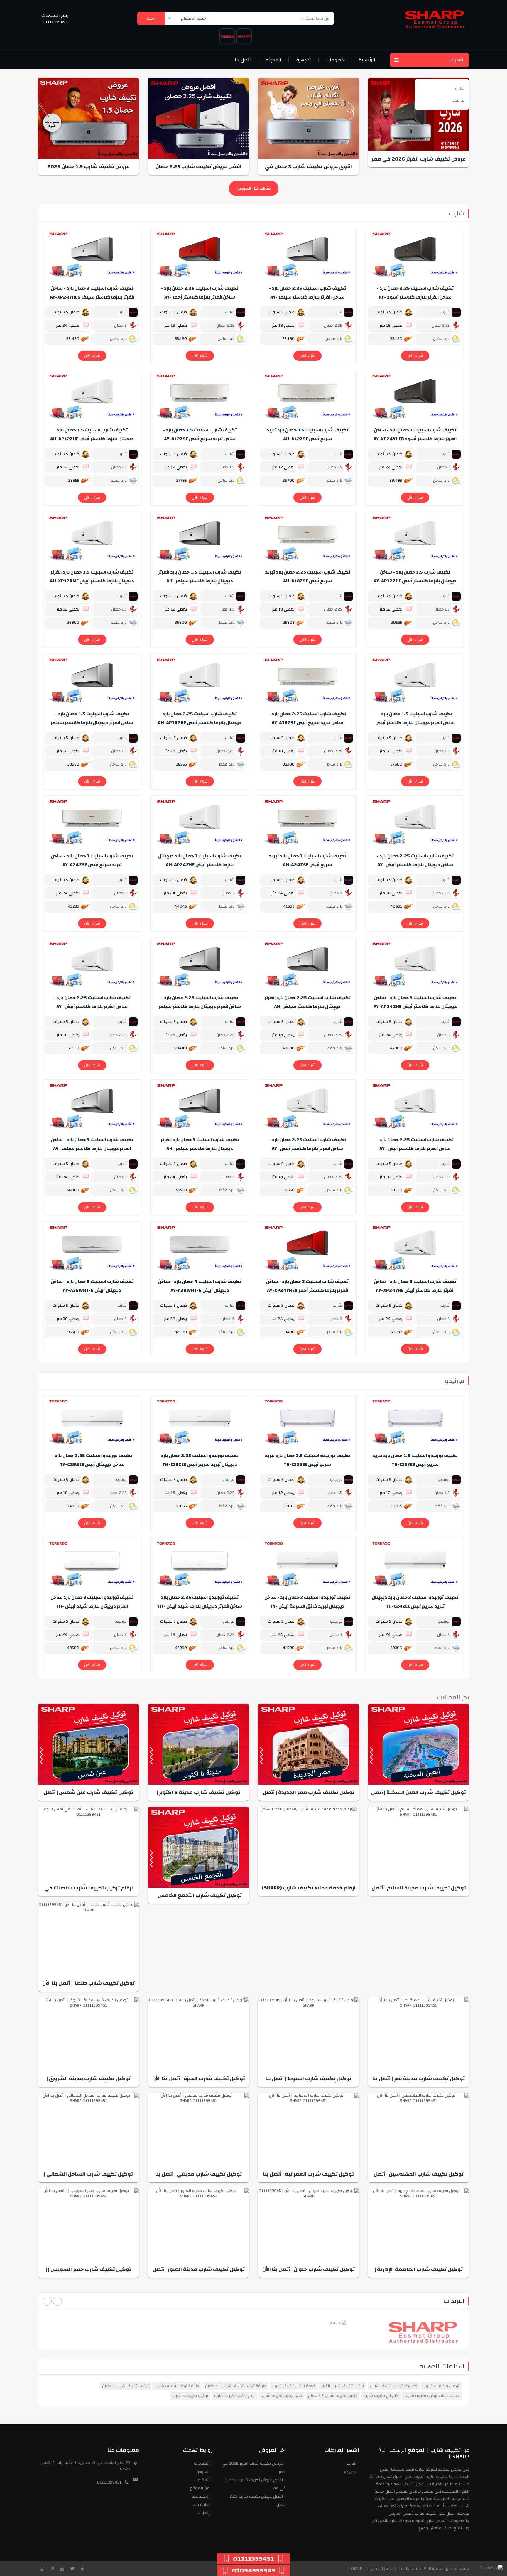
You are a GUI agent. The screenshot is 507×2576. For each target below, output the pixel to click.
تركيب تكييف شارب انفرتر (343, 2386)
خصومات (335, 60)
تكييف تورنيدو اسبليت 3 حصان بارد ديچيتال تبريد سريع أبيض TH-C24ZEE (415, 1602)
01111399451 (55, 22)
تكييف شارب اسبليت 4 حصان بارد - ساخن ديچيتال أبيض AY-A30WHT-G (200, 1286)
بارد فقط (335, 481)
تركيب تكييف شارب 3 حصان (125, 2386)
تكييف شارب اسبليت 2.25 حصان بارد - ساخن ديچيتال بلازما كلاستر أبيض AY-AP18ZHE (415, 865)
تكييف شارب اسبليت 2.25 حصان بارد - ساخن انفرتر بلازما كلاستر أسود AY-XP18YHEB (415, 297)
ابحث (151, 18)
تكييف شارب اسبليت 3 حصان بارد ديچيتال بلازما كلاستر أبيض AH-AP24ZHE (200, 860)
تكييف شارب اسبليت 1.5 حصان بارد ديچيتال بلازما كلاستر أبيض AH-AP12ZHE (92, 434)
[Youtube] (62, 2569)
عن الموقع (200, 2488)
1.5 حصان (335, 467)
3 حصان (121, 326)
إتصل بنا (203, 2513)
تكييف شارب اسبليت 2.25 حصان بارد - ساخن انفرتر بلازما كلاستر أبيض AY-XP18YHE (92, 1007)
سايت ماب (201, 2505)
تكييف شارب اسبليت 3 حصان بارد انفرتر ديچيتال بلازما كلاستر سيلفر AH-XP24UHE (200, 1149)
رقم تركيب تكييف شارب (234, 2396)
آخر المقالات (453, 1697)
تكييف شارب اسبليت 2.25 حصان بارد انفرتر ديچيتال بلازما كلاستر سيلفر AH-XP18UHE (307, 1007)
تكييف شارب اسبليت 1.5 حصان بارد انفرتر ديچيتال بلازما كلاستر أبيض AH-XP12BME (92, 576)
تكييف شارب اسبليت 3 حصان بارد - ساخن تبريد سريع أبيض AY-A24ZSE (92, 860)
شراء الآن (415, 356)
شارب (457, 213)
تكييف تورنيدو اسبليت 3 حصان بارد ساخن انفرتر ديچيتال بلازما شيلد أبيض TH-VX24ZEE (92, 1606)
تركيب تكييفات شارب (190, 2396)
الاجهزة (304, 60)
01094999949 (253, 2570)
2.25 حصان (441, 326)
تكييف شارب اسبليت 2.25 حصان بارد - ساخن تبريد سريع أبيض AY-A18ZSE (307, 718)
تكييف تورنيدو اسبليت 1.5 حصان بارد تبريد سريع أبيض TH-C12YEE (415, 1460)
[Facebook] (82, 2569)
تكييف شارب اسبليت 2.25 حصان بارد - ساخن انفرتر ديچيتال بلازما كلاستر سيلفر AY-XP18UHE (200, 1007)
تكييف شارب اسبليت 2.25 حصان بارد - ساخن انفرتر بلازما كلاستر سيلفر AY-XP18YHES (307, 297)
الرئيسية (367, 60)
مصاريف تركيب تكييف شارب (394, 2386)
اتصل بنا (243, 60)
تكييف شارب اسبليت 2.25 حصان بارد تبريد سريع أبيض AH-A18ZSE (307, 576)
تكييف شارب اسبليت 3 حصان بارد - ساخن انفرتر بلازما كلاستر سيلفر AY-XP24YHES (92, 293)
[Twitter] (72, 2569)
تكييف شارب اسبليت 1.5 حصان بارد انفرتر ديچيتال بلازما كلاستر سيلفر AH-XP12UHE (200, 581)
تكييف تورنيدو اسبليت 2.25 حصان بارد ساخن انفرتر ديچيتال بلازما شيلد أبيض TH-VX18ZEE (200, 1606)
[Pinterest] (52, 2569)
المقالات (202, 2480)
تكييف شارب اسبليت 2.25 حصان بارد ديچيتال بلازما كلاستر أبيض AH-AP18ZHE (200, 718)
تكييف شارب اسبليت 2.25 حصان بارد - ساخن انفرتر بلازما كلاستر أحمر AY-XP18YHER (200, 297)
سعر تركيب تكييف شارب (281, 2396)
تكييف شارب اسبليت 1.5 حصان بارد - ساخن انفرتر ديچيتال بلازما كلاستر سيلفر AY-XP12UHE (92, 723)
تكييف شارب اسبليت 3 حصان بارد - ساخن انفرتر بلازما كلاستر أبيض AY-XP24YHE (415, 1286)
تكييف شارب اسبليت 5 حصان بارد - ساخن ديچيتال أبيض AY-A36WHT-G (92, 1286)
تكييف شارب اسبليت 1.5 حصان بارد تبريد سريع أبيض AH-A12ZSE (307, 434)
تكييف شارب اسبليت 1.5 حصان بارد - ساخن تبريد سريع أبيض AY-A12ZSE (200, 434)
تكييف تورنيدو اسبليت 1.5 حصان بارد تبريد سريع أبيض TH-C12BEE (307, 1460)
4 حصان (228, 1319)
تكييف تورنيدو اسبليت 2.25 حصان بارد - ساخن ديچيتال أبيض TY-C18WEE (92, 1460)
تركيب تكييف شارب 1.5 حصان (333, 2396)
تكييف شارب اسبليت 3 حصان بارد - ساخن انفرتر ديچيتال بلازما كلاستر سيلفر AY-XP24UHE (92, 1149)
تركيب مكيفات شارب (441, 2386)
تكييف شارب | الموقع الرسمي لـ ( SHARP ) (385, 2569)
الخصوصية (201, 2496)
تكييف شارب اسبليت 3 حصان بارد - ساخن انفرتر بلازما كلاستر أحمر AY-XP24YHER (307, 1286)
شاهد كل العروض (254, 188)
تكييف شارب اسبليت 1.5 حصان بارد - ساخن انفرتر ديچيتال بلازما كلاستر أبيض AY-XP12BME (415, 723)
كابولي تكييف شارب (381, 2396)
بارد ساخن (442, 339)
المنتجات (202, 2464)
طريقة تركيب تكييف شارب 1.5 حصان (236, 2386)
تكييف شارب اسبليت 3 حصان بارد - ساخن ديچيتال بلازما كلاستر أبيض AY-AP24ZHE (415, 1002)
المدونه (273, 60)
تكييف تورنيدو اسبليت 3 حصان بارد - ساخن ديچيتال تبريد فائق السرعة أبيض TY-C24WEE (307, 1606)
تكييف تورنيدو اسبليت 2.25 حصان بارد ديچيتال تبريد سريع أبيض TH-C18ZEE (200, 1460)
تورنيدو (455, 1381)
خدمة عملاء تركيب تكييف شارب (432, 2396)
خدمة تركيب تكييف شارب (294, 2386)
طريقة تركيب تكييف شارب (177, 2386)
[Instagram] (42, 2569)
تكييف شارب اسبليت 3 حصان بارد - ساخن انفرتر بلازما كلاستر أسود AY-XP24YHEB (415, 434)
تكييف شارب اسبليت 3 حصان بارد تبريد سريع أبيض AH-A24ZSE (307, 860)
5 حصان (121, 1319)
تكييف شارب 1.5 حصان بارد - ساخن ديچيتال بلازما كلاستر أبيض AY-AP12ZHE (415, 576)
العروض (203, 2472)
